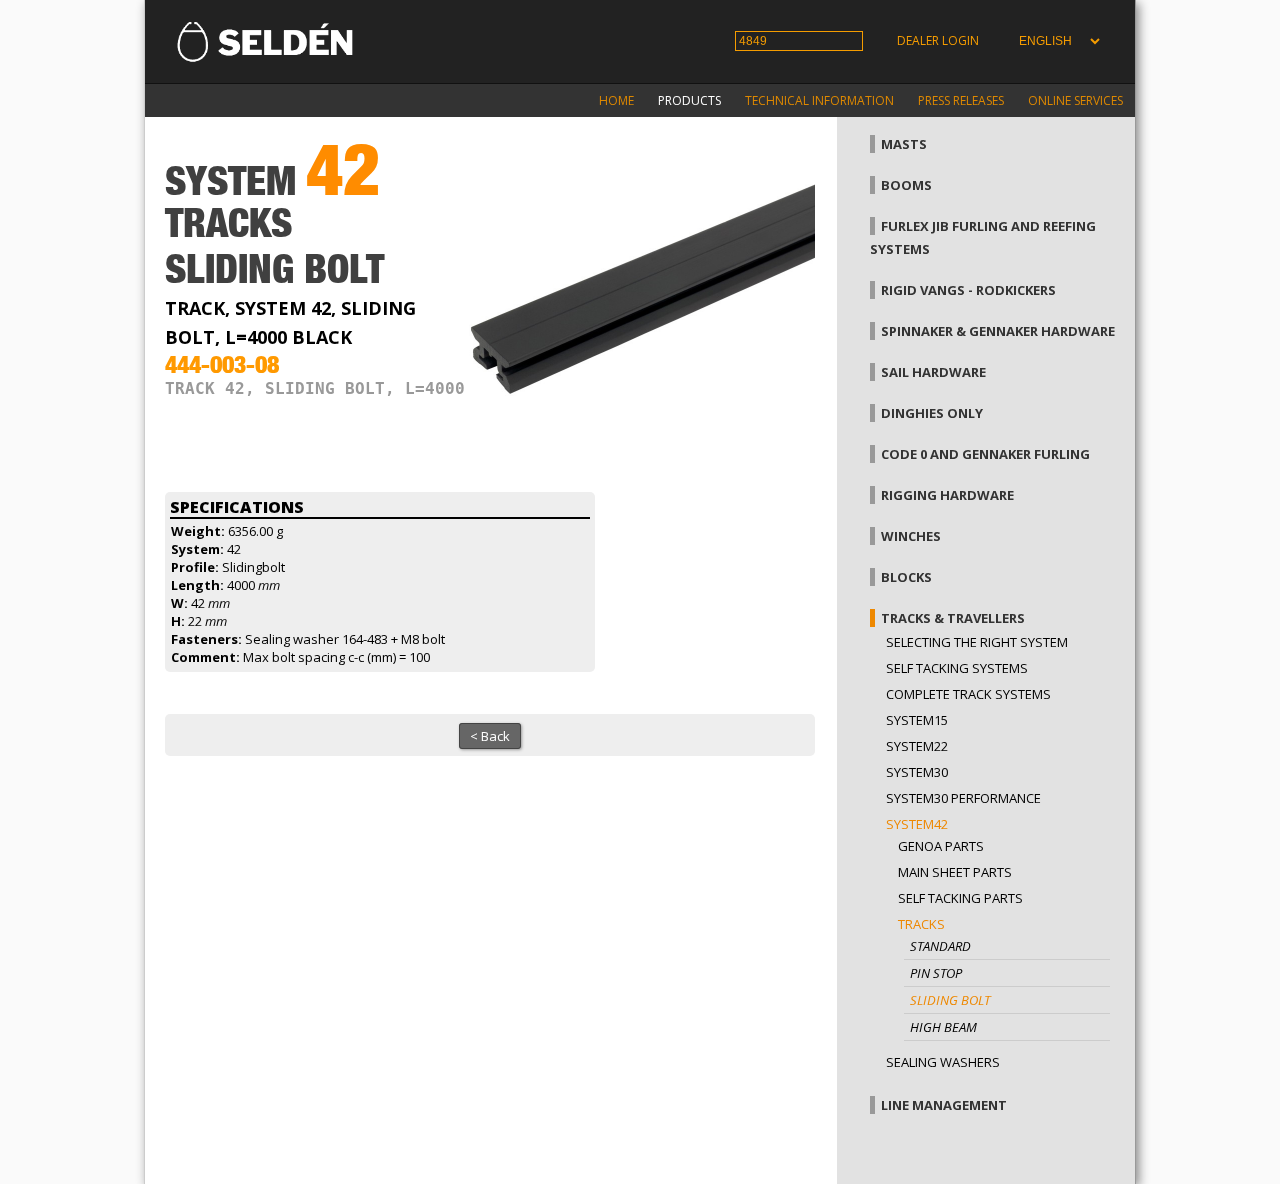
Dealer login (938, 40)
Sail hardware (933, 372)
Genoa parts (941, 846)
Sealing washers (943, 1062)
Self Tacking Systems (957, 668)
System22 (917, 746)
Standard (940, 946)
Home (616, 100)
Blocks (906, 577)
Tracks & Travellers (953, 618)
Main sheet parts (955, 872)
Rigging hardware (947, 495)
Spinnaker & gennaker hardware (998, 331)
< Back (490, 736)
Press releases (961, 100)
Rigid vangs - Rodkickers (968, 290)
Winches (911, 536)
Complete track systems (968, 694)
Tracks (921, 924)
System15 (917, 720)
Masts (904, 144)
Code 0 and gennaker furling (985, 454)
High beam (943, 1027)
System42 (917, 824)
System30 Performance (963, 798)
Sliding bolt (950, 1000)
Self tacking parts (960, 898)
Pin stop (936, 973)
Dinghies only (932, 413)
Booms (906, 185)
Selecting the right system (977, 642)
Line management (944, 1105)
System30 (917, 772)
